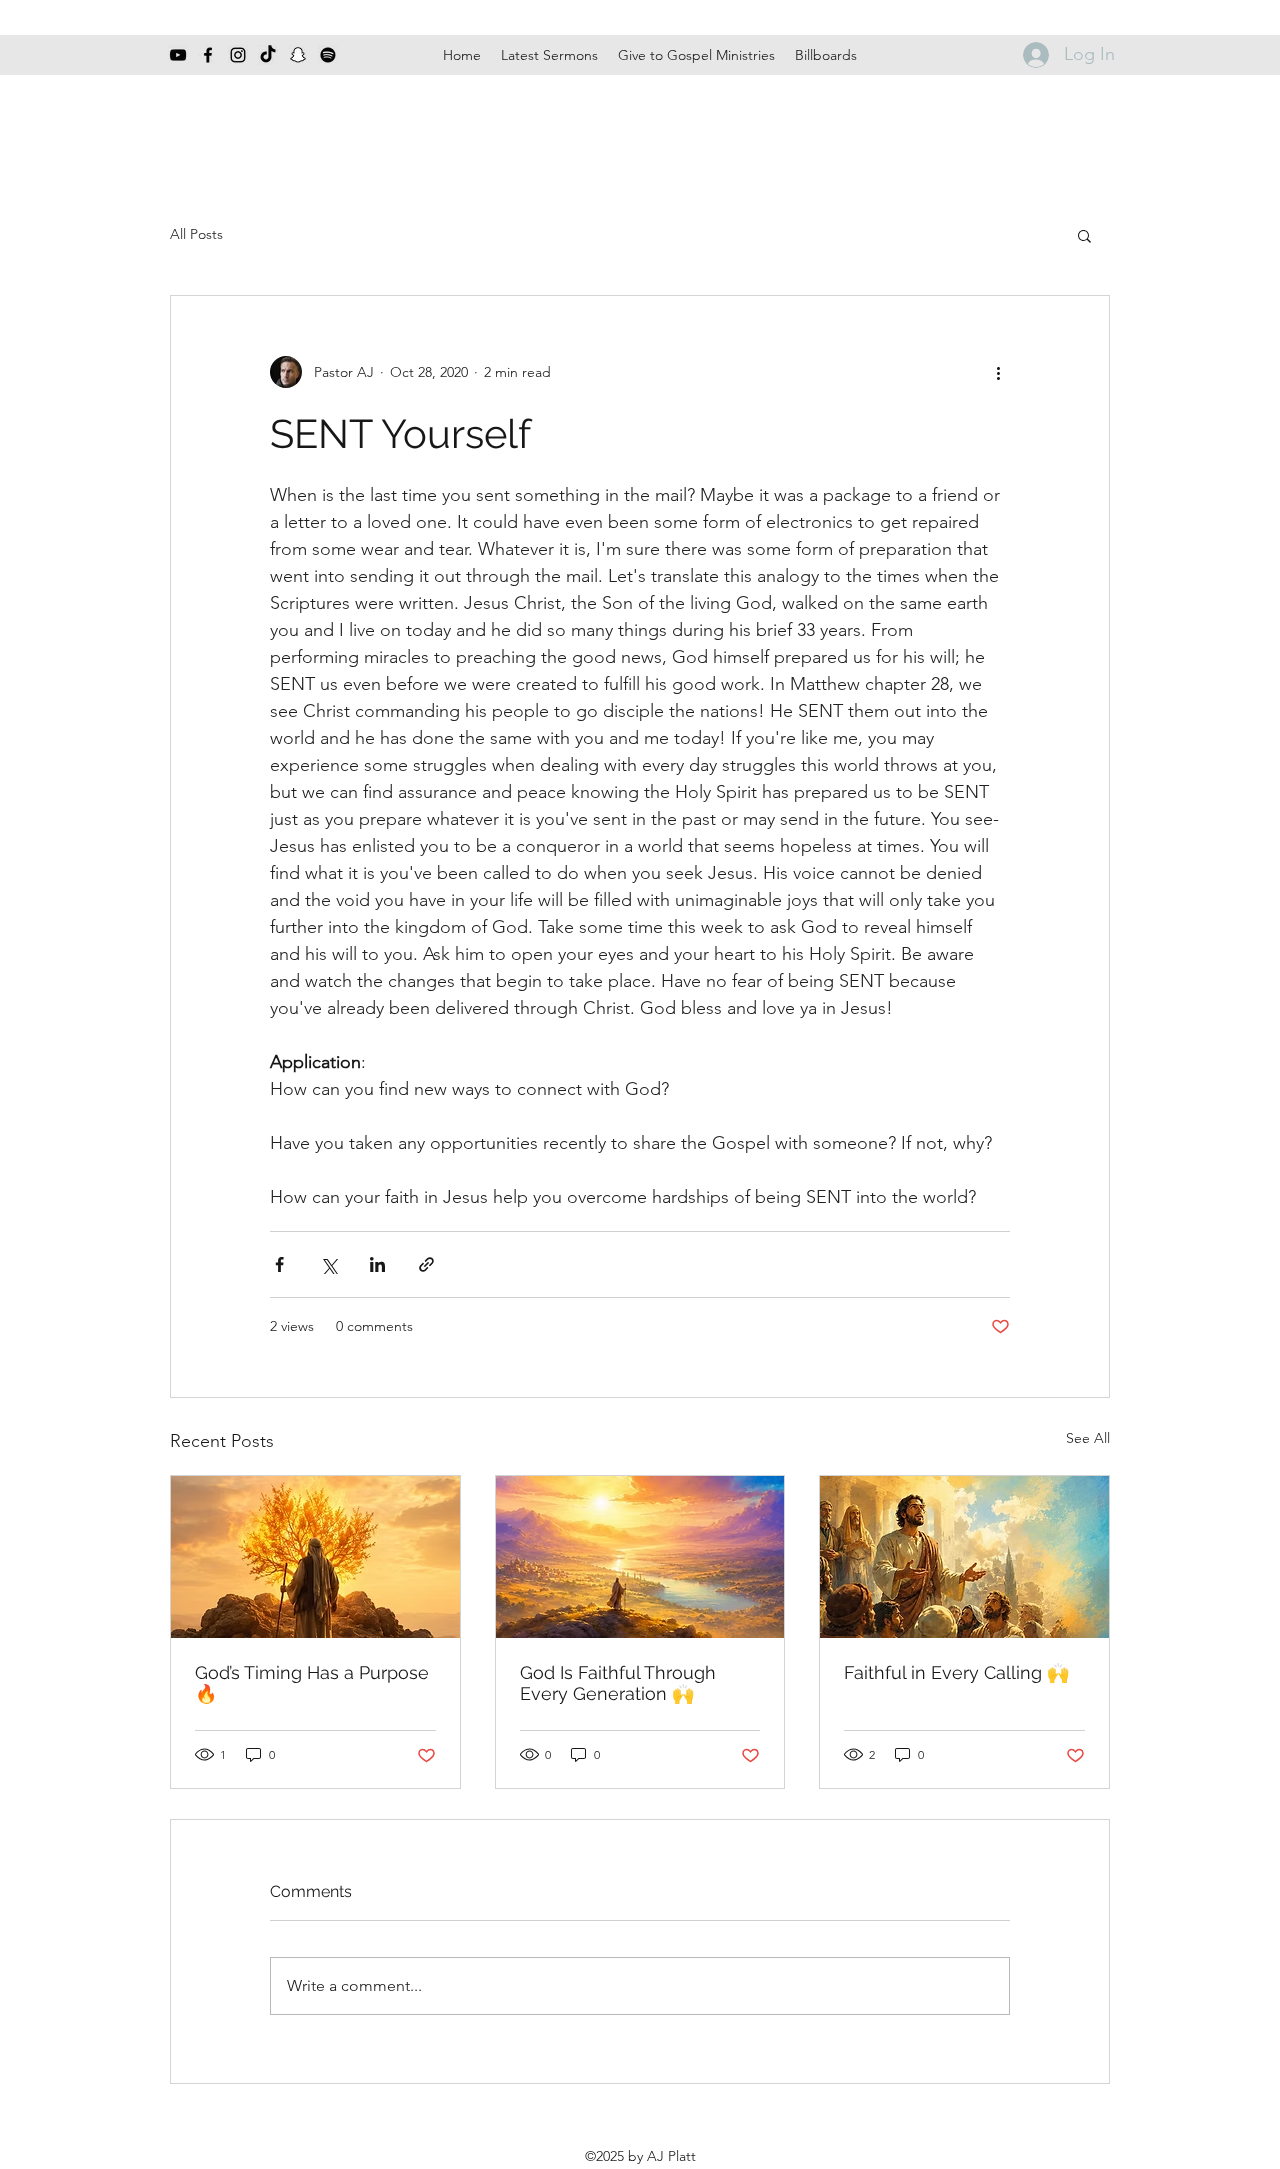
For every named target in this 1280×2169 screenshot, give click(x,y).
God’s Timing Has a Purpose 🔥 (312, 1683)
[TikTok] (268, 55)
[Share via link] (426, 1264)
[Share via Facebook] (279, 1264)
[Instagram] (238, 55)
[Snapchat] (298, 55)
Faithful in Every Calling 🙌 (956, 1672)
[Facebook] (208, 55)
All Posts (196, 234)
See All (1088, 1438)
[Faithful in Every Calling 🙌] (964, 1557)
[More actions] (998, 372)
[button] (1084, 235)
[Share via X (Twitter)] (328, 1264)
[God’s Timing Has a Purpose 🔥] (315, 1557)
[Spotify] (328, 55)
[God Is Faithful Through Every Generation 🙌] (640, 1557)
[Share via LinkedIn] (377, 1264)
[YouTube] (178, 55)
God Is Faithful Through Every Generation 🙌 (618, 1683)
